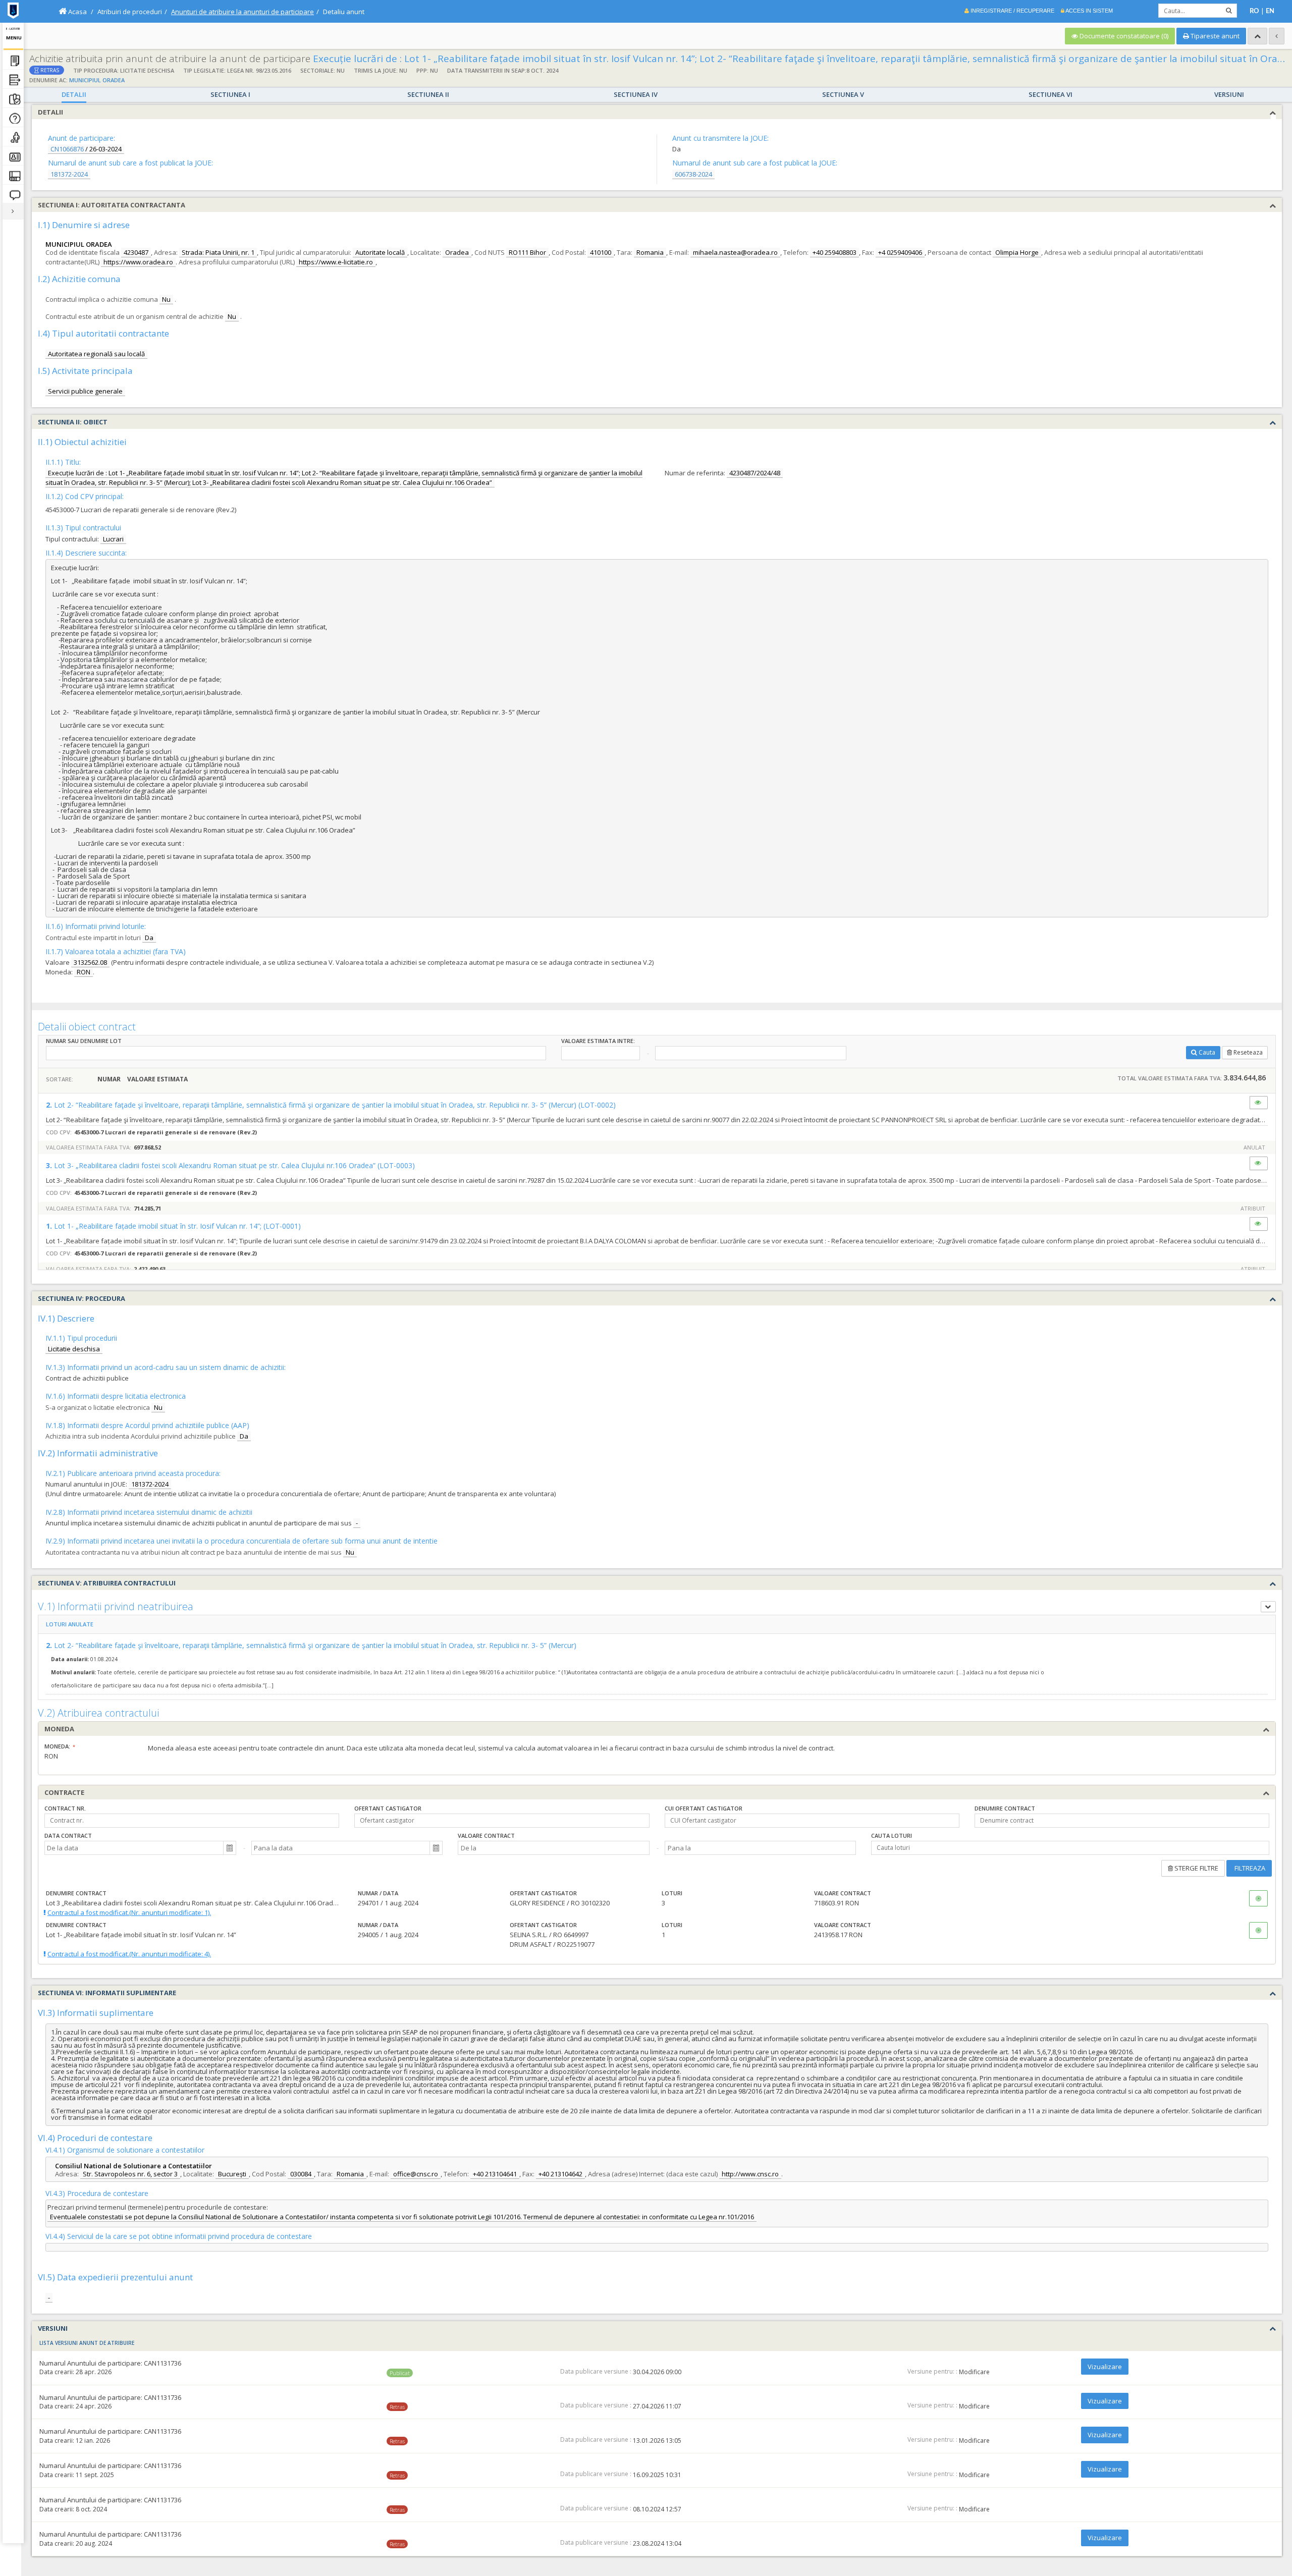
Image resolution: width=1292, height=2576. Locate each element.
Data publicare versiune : (596, 2372)
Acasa (77, 12)
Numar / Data (378, 1893)
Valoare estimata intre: (598, 1041)
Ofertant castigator (388, 1808)
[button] (229, 1848)
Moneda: (57, 1746)
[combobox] (134, 1848)
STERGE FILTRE (1196, 1868)
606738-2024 (693, 174)
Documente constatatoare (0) (1123, 36)
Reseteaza (1248, 1052)
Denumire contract (1005, 1808)
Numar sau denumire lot (84, 1041)
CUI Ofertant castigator (704, 1808)
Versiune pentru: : (932, 2372)
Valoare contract (486, 1835)
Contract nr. (65, 1808)
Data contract (68, 1835)
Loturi (672, 1893)
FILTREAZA (1249, 1868)
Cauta (1207, 1052)
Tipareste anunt (1214, 36)
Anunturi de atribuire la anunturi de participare (243, 12)
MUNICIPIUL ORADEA (97, 80)
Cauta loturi (892, 1835)
